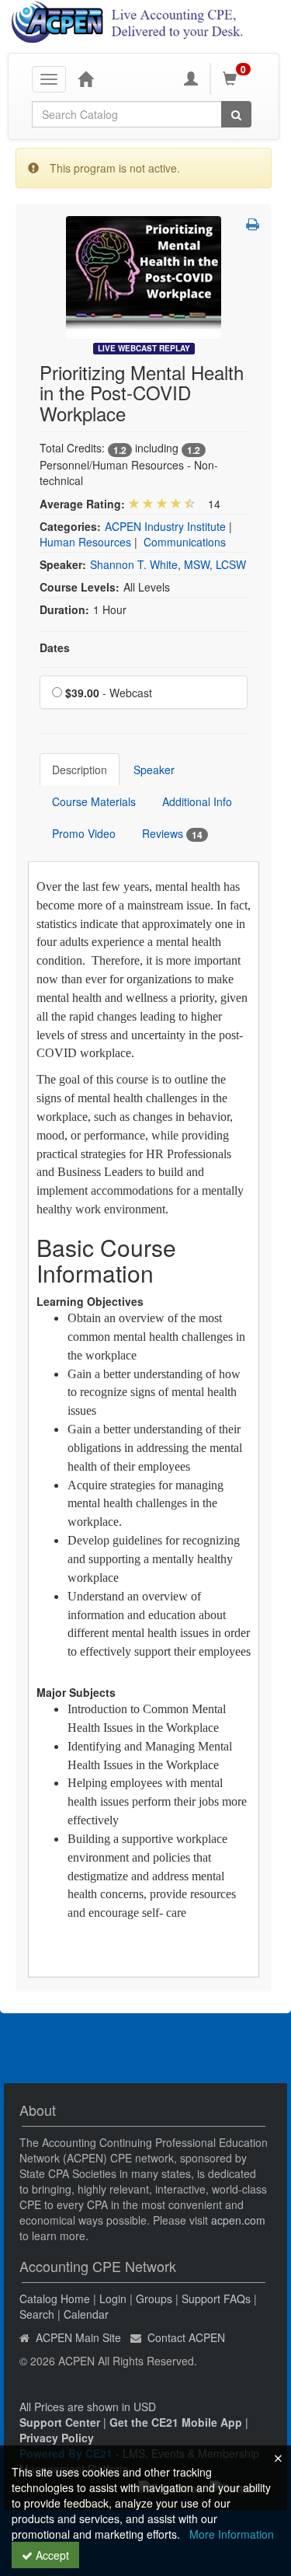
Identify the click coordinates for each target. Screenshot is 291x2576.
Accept (51, 2555)
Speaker (154, 770)
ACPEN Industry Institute (165, 526)
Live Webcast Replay (144, 348)
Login (113, 2299)
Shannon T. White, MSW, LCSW (168, 564)
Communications (185, 542)
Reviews (172, 834)
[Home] (85, 79)
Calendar (86, 2314)
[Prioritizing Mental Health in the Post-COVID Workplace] (144, 276)
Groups (154, 2299)
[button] (253, 224)
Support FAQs (216, 2299)
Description (80, 770)
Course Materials (94, 801)
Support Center (60, 2422)
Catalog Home (55, 2299)
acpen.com (238, 2220)
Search (37, 2314)
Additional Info (197, 801)
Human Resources (85, 542)
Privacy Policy (57, 2438)
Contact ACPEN (186, 2337)
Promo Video (84, 833)
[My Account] (191, 79)
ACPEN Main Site (78, 2337)
